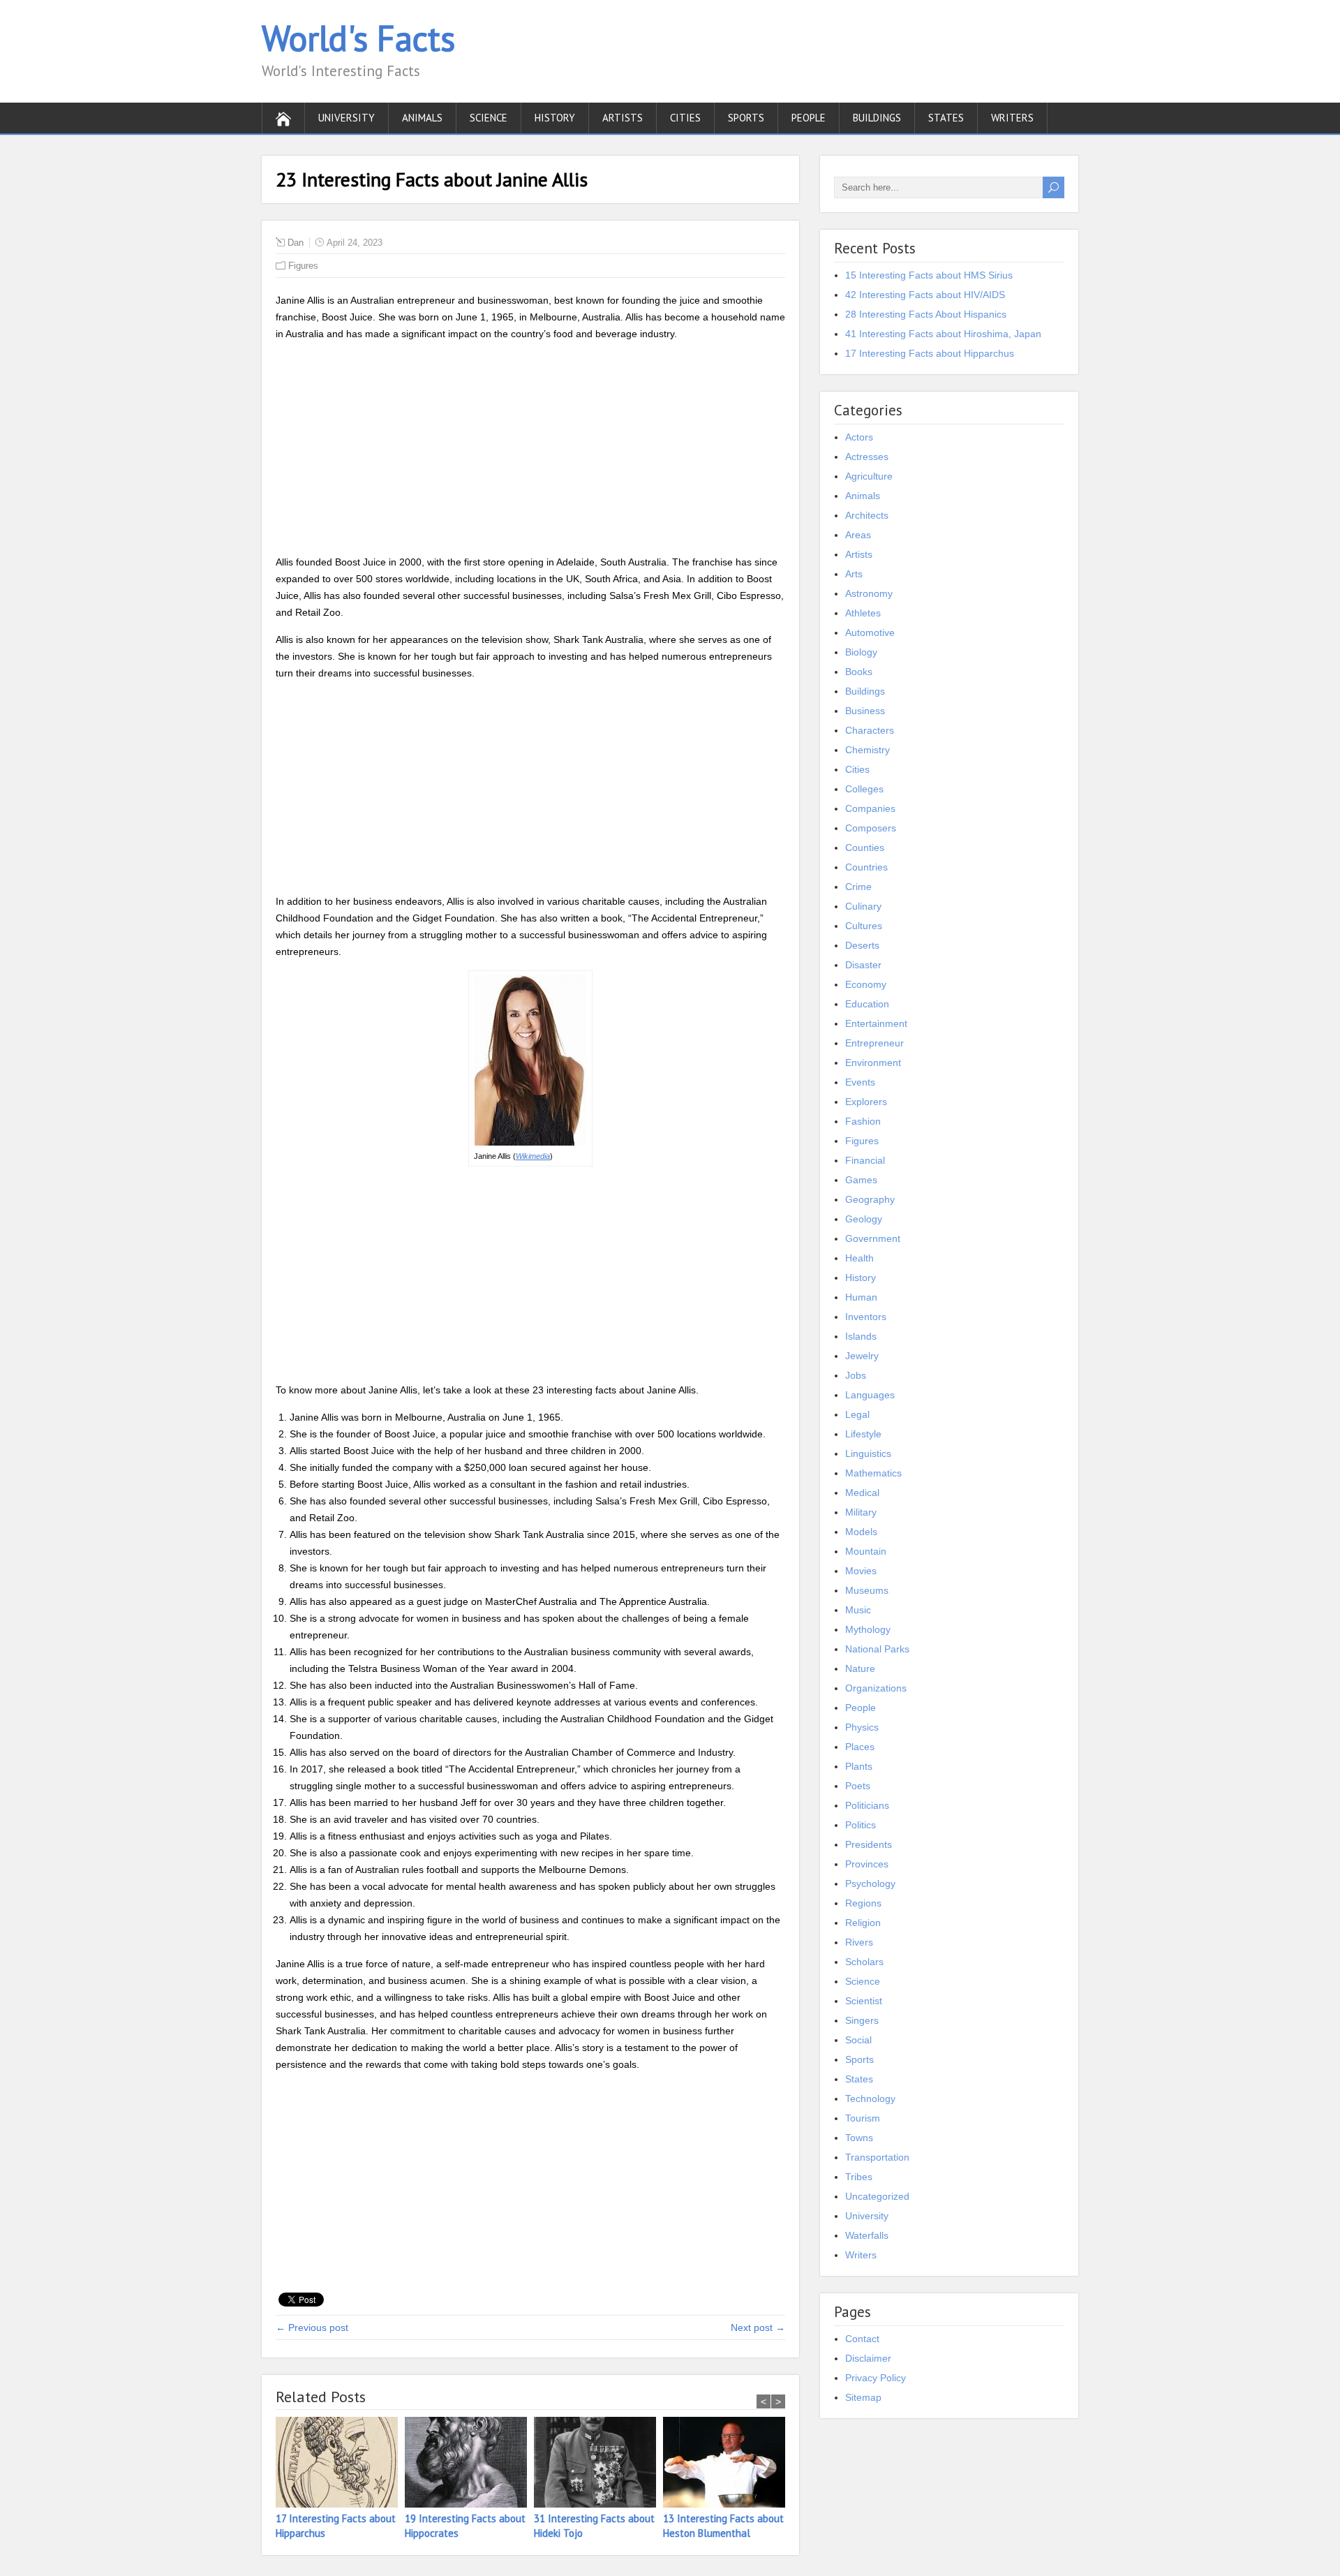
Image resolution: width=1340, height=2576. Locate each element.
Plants (859, 1766)
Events (860, 1082)
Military (861, 1512)
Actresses (867, 457)
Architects (867, 515)
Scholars (864, 1962)
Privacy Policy (876, 2378)
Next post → (758, 2327)
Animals (422, 118)
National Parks (877, 1649)
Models (861, 1532)
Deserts (862, 945)
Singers (862, 2020)
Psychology (870, 1883)
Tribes (859, 2177)
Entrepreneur (874, 1043)
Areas (858, 535)
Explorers (866, 1102)
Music (858, 1610)
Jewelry (862, 1356)
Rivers (859, 1942)
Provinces (867, 1864)
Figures (303, 266)
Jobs (856, 1375)
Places (860, 1747)
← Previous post (312, 2327)
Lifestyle (863, 1434)
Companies (870, 808)
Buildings (877, 118)
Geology (864, 1219)
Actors (859, 437)
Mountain (866, 1551)
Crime (858, 887)
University (347, 118)
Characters (870, 730)
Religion (863, 1923)
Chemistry (868, 750)
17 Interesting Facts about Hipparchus (336, 2526)
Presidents (869, 1844)
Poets (858, 1786)
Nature (860, 1668)
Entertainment (876, 1023)
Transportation (877, 2157)
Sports (746, 118)
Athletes (863, 613)
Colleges (864, 789)
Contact (862, 2339)
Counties (865, 847)
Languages (870, 1395)
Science (489, 118)
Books (859, 672)
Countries (866, 867)
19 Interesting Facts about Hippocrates (465, 2526)
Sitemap (863, 2397)
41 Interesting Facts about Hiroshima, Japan (943, 334)
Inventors (866, 1317)
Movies (861, 1571)
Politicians (867, 1805)
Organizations (876, 1688)
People (809, 118)
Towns (859, 2138)
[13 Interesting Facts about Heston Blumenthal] (728, 2464)
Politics (861, 1825)
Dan (296, 243)
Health (859, 1258)
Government (873, 1238)
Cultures (864, 926)
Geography (870, 1199)
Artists (623, 118)
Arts (854, 574)
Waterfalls (867, 2235)
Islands (861, 1336)
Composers (871, 828)
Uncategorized (877, 2196)
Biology (861, 652)
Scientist (864, 2001)
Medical (862, 1493)
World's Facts (358, 38)
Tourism (863, 2118)
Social (858, 2040)
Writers (1012, 118)
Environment (873, 1063)
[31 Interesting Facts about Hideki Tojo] (598, 2464)
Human (861, 1297)
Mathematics (873, 1473)
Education (867, 1004)
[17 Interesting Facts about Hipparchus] (340, 2464)
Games (861, 1180)
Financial (865, 1160)
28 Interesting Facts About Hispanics (926, 314)
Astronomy (869, 593)
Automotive (870, 632)
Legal (857, 1414)
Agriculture (869, 476)
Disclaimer (868, 2358)
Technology (870, 2098)
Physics (862, 1727)
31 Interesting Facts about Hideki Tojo (594, 2526)
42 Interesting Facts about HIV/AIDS (925, 295)
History (555, 118)
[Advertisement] (530, 450)
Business (865, 711)
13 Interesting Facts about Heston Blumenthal (723, 2526)
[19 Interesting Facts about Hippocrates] (469, 2464)
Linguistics (868, 1453)
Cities (685, 118)
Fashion (863, 1121)
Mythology (868, 1629)
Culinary (863, 906)
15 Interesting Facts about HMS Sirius (929, 275)
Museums (867, 1590)
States (946, 118)
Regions (863, 1903)
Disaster (863, 965)
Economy (866, 984)
